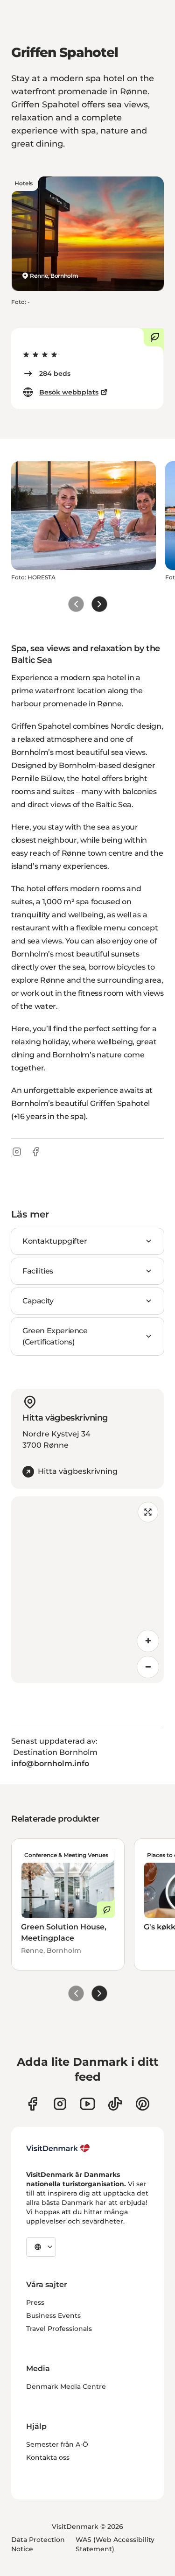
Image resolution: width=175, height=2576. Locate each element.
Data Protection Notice (38, 2544)
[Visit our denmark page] (32, 2104)
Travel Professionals (59, 2329)
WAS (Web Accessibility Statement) (115, 2544)
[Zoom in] (148, 1641)
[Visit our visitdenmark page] (87, 2104)
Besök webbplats (69, 392)
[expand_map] (148, 1512)
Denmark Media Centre (66, 2386)
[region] (87, 1590)
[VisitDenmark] (58, 2148)
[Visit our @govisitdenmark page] (115, 2104)
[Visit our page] (60, 2104)
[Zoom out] (148, 1667)
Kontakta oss (48, 2457)
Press (35, 2302)
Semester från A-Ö (57, 2444)
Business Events (53, 2316)
